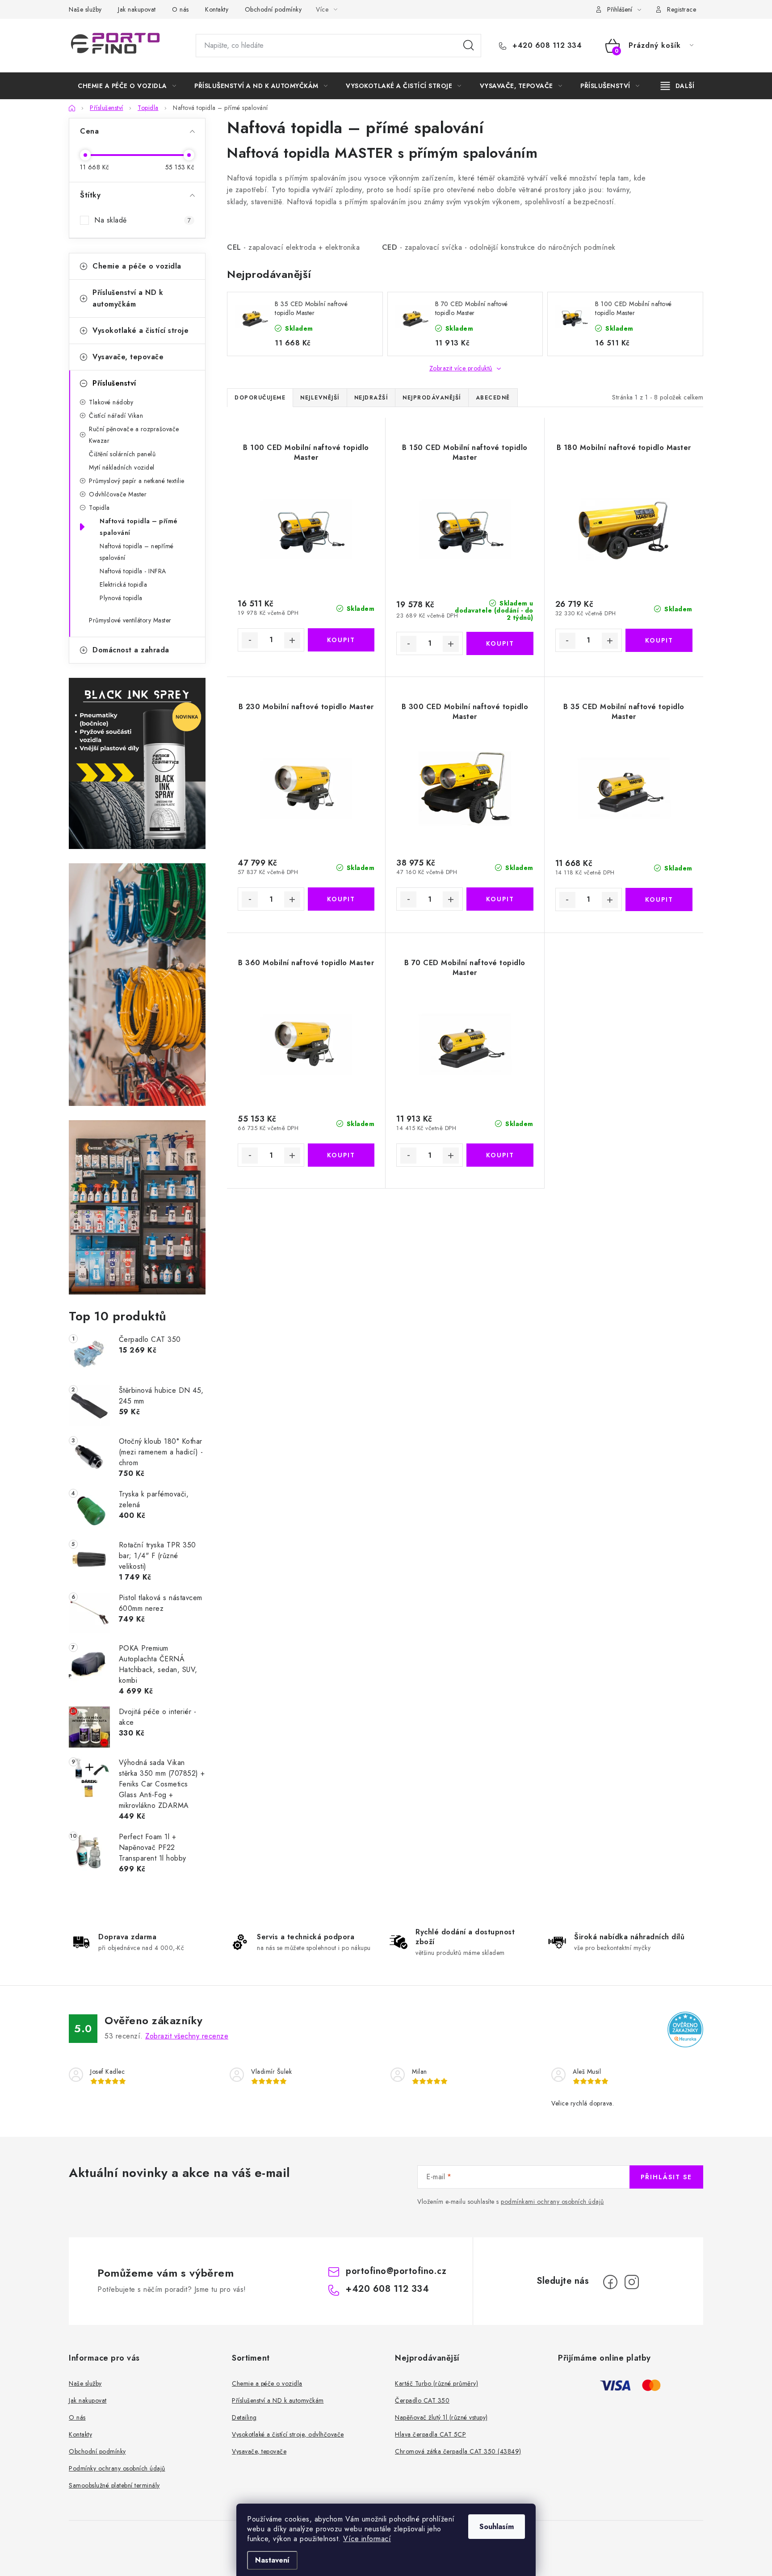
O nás (180, 9)
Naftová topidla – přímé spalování (139, 527)
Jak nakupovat (137, 9)
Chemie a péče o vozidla (137, 266)
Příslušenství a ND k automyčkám (128, 298)
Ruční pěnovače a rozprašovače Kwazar (134, 435)
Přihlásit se (666, 2177)
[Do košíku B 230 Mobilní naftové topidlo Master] (341, 899)
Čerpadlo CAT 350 (422, 2400)
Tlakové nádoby (111, 402)
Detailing (244, 2417)
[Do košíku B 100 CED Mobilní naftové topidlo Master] (341, 640)
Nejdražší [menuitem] (371, 398)
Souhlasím (497, 2527)
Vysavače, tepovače (128, 357)
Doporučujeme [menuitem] (260, 398)
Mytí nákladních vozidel (122, 467)
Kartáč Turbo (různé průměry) (436, 2383)
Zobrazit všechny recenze (187, 2036)
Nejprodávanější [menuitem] (432, 398)
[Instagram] (632, 2282)
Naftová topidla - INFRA (133, 571)
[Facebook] (610, 2282)
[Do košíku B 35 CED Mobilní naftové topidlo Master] (659, 899)
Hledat (469, 46)
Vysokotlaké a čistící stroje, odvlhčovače (288, 2434)
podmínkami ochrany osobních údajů (552, 2202)
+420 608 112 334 (546, 46)
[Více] (678, 86)
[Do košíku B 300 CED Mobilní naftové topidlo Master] (500, 899)
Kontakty (217, 9)
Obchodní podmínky (273, 9)
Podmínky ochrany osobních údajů (117, 2468)
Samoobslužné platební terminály (114, 2485)
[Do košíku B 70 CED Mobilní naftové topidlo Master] (500, 1155)
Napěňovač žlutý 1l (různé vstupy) (441, 2417)
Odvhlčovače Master (118, 494)
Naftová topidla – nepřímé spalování (137, 552)
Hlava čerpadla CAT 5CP (430, 2434)
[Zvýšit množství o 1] (292, 640)
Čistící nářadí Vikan (116, 416)
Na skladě (143, 220)
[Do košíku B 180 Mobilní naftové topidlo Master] (659, 640)
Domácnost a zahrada (131, 650)
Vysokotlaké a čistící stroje (141, 330)
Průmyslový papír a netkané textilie (137, 481)
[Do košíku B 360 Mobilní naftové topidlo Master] (341, 1155)
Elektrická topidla (123, 584)
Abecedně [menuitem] (493, 398)
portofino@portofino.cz (396, 2271)
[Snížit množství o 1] (250, 640)
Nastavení (272, 2560)
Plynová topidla (121, 598)
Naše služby (85, 9)
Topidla (99, 508)
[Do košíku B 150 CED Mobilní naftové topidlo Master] (500, 643)
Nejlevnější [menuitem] (320, 398)
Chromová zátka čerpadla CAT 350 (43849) (458, 2451)
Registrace (682, 9)
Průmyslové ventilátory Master (130, 620)
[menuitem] (127, 86)
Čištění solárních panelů (122, 454)
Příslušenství (114, 383)
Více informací (367, 2539)
